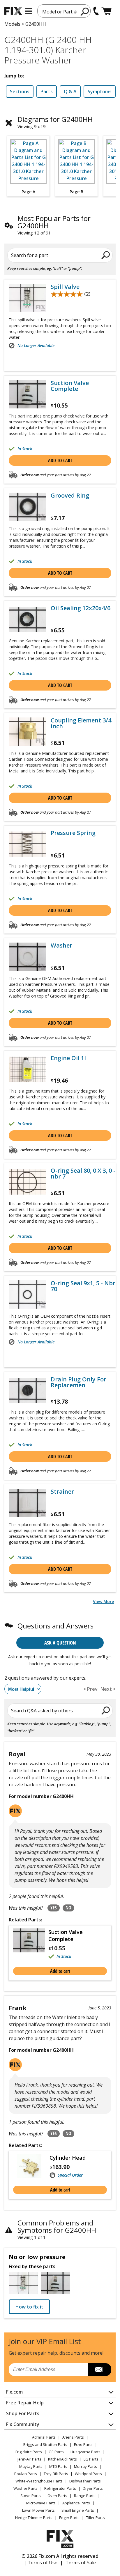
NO (68, 1908)
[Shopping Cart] (106, 11)
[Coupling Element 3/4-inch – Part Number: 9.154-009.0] (28, 732)
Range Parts (85, 2496)
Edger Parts (69, 2518)
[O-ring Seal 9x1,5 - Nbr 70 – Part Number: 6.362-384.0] (28, 1294)
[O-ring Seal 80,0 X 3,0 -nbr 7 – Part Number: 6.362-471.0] (28, 1182)
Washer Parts (25, 2488)
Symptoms (100, 92)
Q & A (70, 92)
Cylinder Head (68, 2158)
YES (54, 1908)
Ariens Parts (73, 2437)
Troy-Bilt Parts (56, 2474)
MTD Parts (58, 2466)
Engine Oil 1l (68, 1058)
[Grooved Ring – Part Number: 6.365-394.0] (28, 507)
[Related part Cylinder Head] (31, 2166)
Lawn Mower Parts (38, 2510)
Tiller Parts (96, 2518)
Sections (20, 92)
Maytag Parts (31, 2466)
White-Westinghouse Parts (39, 2481)
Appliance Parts (76, 2503)
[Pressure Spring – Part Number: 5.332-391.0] (28, 844)
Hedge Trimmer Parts (34, 2518)
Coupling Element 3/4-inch (82, 723)
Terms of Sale (81, 2563)
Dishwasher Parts (85, 2481)
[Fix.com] (13, 11)
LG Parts (91, 2459)
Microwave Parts (41, 2503)
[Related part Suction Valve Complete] (31, 1944)
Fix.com (14, 2392)
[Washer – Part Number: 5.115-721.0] (28, 957)
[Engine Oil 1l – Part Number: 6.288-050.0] (28, 1069)
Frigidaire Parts (29, 2452)
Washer (61, 945)
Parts (47, 92)
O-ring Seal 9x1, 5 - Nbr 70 (83, 1286)
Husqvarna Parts (85, 2452)
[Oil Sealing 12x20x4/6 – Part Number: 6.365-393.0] (28, 619)
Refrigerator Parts (60, 2488)
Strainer (62, 1492)
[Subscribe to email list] (99, 2370)
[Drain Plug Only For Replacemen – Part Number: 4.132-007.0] (28, 1391)
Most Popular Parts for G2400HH (54, 222)
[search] (85, 11)
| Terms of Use (41, 2563)
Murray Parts (85, 2466)
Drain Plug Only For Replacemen (78, 1382)
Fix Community (23, 2424)
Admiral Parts (44, 2437)
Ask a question (60, 1643)
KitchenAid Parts (62, 2459)
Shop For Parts (23, 2413)
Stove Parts (31, 2496)
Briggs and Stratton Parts (45, 2444)
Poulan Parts (26, 2474)
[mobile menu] (29, 11)
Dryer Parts (93, 2488)
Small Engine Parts (78, 2510)
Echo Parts (83, 2444)
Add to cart (60, 460)
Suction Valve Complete (70, 386)
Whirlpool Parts (88, 2474)
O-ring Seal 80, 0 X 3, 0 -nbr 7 (83, 1174)
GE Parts (56, 2452)
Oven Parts (57, 2496)
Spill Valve (65, 287)
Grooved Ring (70, 496)
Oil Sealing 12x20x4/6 (81, 608)
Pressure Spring (73, 833)
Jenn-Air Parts (29, 2459)
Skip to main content (60, 32)
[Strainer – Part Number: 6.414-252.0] (28, 1503)
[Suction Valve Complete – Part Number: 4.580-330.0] (28, 394)
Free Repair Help (25, 2403)
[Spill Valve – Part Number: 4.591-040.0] (28, 298)
